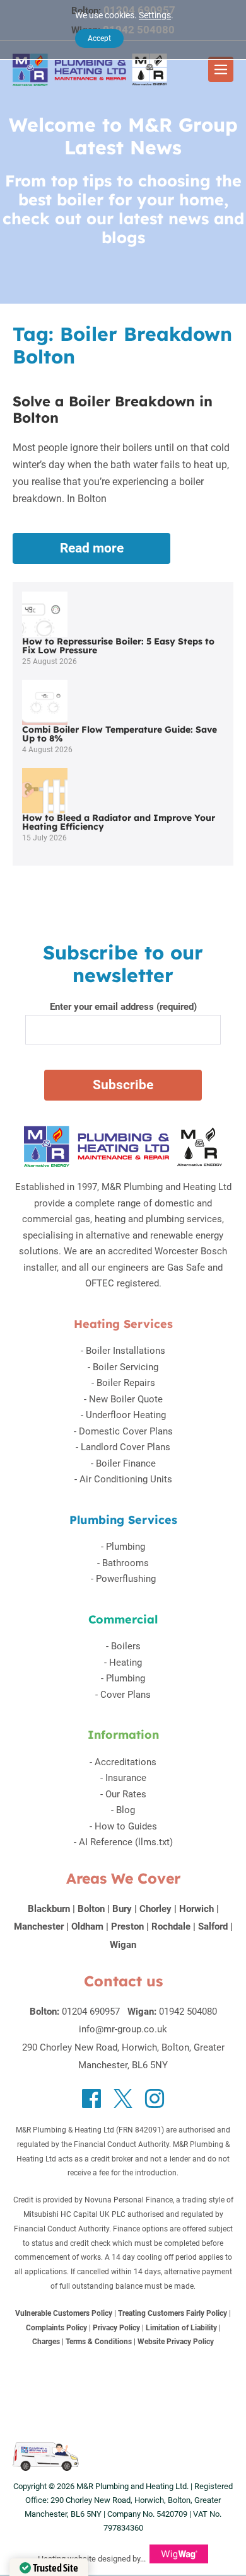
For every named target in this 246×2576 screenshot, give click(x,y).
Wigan (123, 1945)
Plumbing (126, 1547)
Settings (155, 15)
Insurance (126, 1778)
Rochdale (171, 1926)
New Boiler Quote (126, 1399)
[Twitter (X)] (123, 2098)
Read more (109, 552)
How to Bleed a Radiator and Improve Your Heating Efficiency (119, 822)
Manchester (39, 1926)
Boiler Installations (126, 1351)
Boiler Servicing (126, 1367)
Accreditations (126, 1762)
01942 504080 (188, 2012)
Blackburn (49, 1909)
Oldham (87, 1926)
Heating (126, 1663)
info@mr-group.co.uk (123, 2029)
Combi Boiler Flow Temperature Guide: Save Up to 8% (120, 734)
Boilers (126, 1646)
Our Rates (126, 1794)
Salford (213, 1926)
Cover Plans (126, 1695)
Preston (127, 1926)
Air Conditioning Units (126, 1479)
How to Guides (126, 1826)
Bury (122, 1909)
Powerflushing (126, 1579)
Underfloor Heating (126, 1415)
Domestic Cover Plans (126, 1431)
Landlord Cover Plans (126, 1447)
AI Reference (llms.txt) (126, 1842)
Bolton (91, 1909)
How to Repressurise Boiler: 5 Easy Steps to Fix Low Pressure (118, 646)
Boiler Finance (126, 1463)
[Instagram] (155, 2098)
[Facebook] (91, 2098)
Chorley (155, 1909)
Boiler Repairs (126, 1383)
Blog (126, 1810)
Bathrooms (126, 1563)
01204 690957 (91, 2012)
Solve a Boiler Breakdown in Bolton (113, 409)
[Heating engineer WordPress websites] (179, 2559)
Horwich (196, 1909)
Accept (99, 38)
